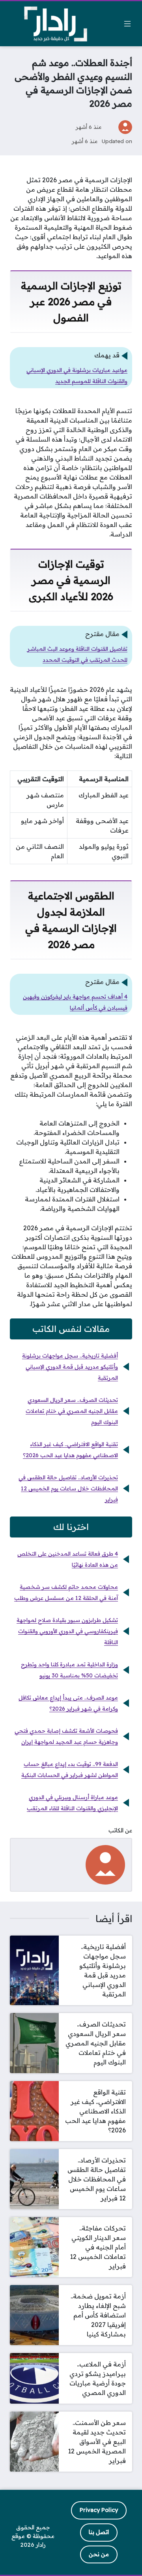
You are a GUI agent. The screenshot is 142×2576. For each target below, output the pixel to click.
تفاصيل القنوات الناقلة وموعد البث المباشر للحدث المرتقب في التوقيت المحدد (77, 654)
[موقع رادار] (56, 24)
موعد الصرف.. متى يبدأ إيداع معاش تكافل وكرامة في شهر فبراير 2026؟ (68, 1703)
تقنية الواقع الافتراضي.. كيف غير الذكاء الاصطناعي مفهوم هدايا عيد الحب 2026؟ (70, 1450)
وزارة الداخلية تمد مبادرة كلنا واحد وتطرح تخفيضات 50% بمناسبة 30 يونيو (69, 1670)
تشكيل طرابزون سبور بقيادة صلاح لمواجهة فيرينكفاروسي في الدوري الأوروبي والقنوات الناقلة (67, 1631)
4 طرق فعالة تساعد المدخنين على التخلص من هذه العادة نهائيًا (68, 1559)
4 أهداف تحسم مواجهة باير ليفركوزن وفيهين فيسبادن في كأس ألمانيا (75, 1002)
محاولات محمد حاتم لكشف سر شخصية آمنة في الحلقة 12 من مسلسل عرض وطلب (66, 1592)
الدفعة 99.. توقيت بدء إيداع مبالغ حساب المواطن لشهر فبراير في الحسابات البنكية (70, 1770)
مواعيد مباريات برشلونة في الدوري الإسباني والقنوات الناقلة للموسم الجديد (77, 376)
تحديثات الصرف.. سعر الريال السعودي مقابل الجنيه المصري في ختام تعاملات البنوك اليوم (72, 1411)
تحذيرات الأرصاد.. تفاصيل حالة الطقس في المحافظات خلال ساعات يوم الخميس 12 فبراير (68, 1488)
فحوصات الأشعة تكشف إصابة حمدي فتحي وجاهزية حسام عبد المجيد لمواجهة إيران (66, 1736)
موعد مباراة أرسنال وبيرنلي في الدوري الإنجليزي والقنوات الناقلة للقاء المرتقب (72, 1803)
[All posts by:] (105, 1864)
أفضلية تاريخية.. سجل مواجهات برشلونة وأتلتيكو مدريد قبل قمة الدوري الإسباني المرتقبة (70, 1367)
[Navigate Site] (127, 24)
